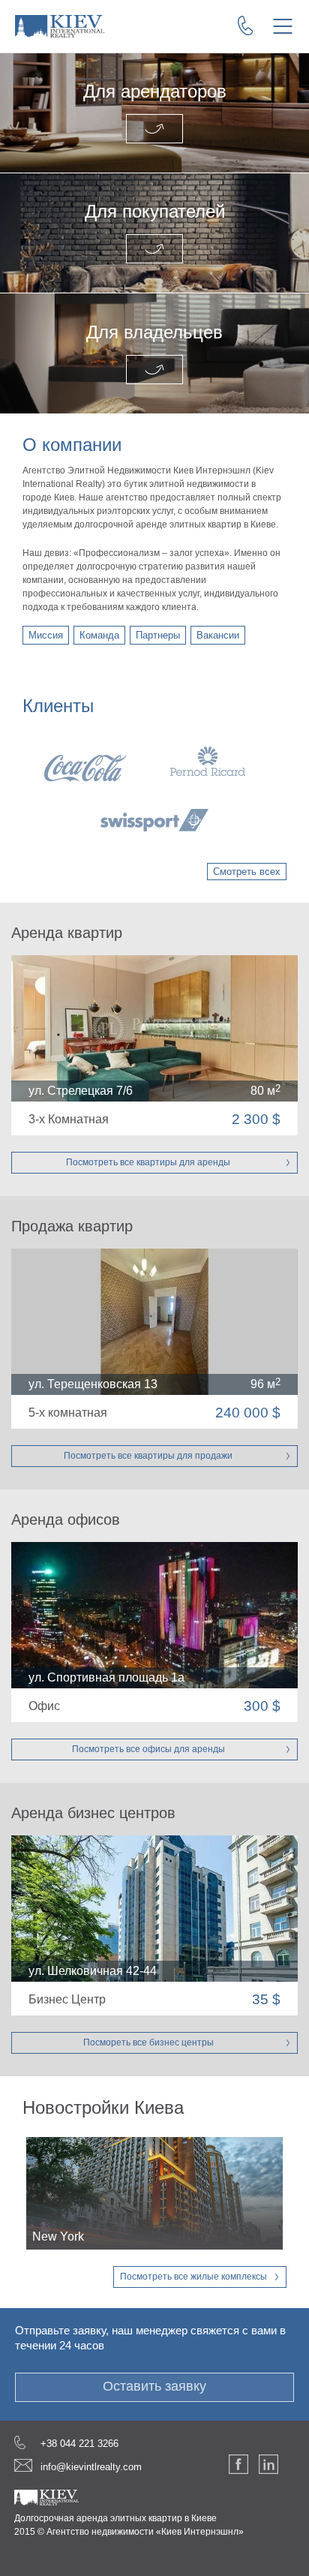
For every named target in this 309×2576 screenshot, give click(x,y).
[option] (154, 789)
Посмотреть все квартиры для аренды (148, 1162)
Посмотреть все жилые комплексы (193, 2277)
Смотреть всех (247, 872)
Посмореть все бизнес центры (148, 2042)
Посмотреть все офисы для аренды (148, 1749)
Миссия (46, 635)
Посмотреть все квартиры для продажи (148, 1456)
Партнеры (158, 635)
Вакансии (218, 635)
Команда (99, 635)
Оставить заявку (154, 2386)
